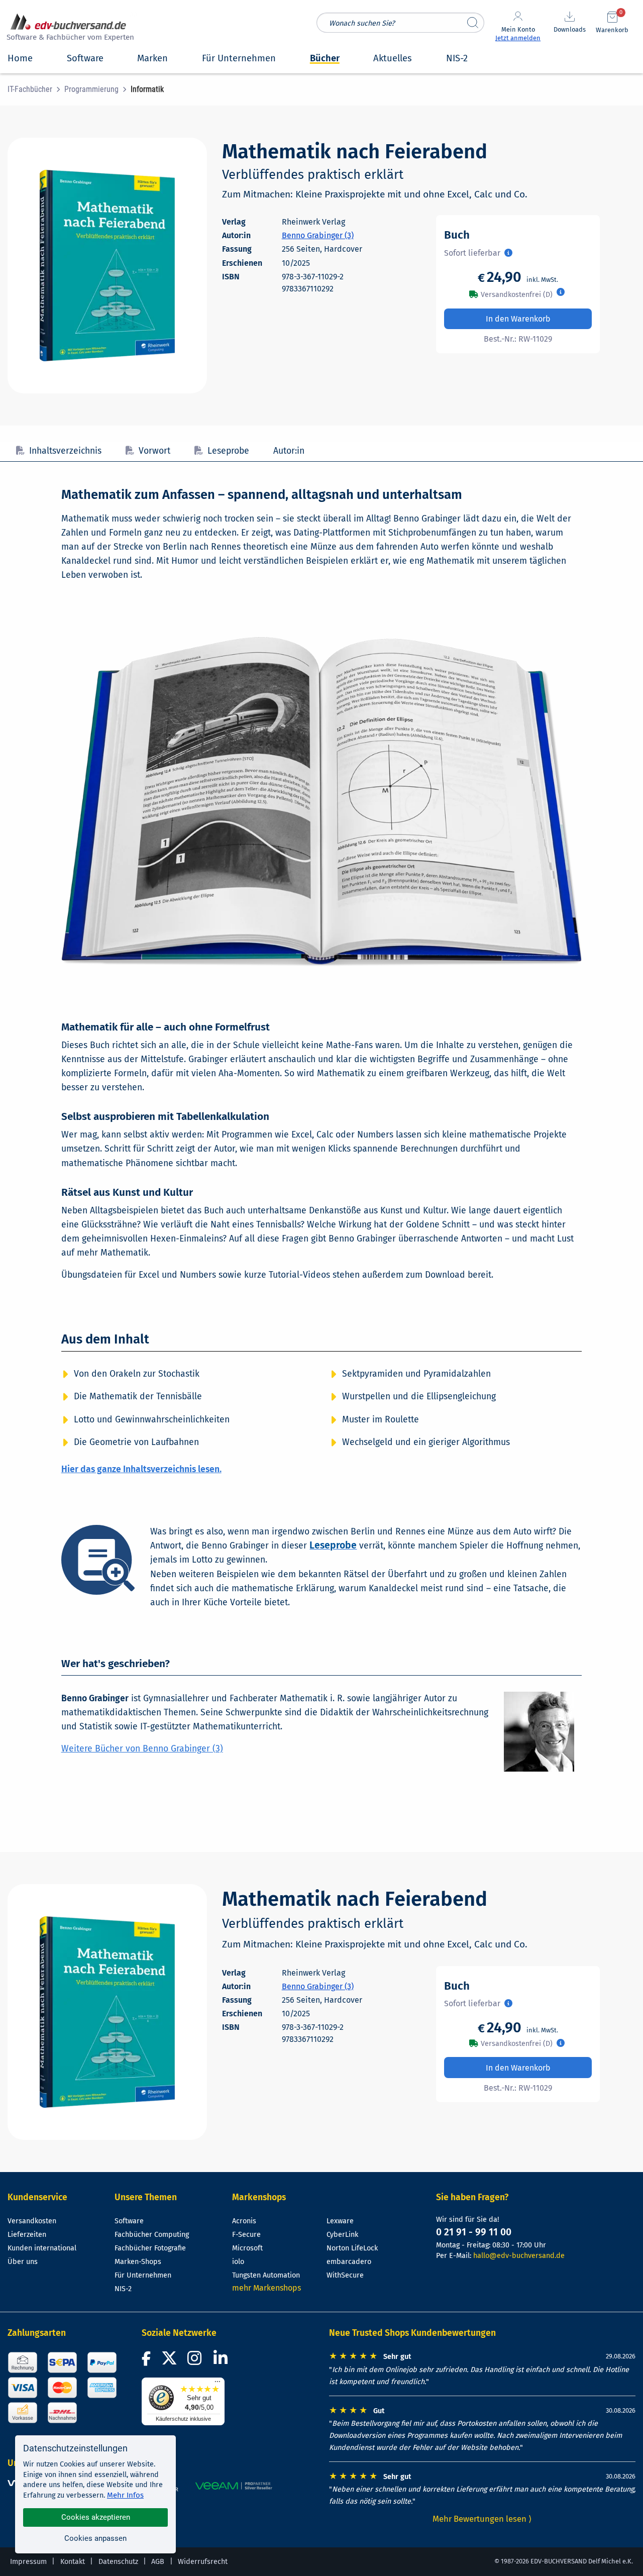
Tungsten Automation (266, 2275)
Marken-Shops (138, 2262)
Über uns (23, 2262)
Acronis (244, 2221)
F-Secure (246, 2235)
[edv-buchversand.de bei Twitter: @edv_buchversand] (170, 2361)
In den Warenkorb (518, 319)
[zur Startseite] (69, 28)
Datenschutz (118, 2562)
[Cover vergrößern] (107, 266)
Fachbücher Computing (152, 2235)
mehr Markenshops (266, 2288)
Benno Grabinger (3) (318, 235)
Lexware (340, 2221)
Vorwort (154, 451)
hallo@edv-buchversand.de (519, 2256)
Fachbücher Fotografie (150, 2248)
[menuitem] (36, 89)
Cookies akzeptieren (96, 2517)
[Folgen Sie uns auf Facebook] (148, 2361)
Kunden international (42, 2248)
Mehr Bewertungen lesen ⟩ (482, 2519)
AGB (158, 2562)
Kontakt (73, 2562)
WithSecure (345, 2275)
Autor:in (289, 451)
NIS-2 (123, 2289)
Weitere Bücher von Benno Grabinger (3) (142, 1749)
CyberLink (342, 2235)
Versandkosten (32, 2221)
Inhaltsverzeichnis (65, 451)
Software (129, 2221)
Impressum (28, 2562)
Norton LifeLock (352, 2248)
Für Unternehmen (143, 2275)
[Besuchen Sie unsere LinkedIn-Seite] (222, 2361)
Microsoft (247, 2248)
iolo (238, 2262)
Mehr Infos (125, 2495)
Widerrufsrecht (203, 2562)
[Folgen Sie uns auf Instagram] (196, 2361)
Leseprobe (228, 451)
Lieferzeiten (27, 2235)
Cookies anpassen (95, 2538)
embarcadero (349, 2262)
